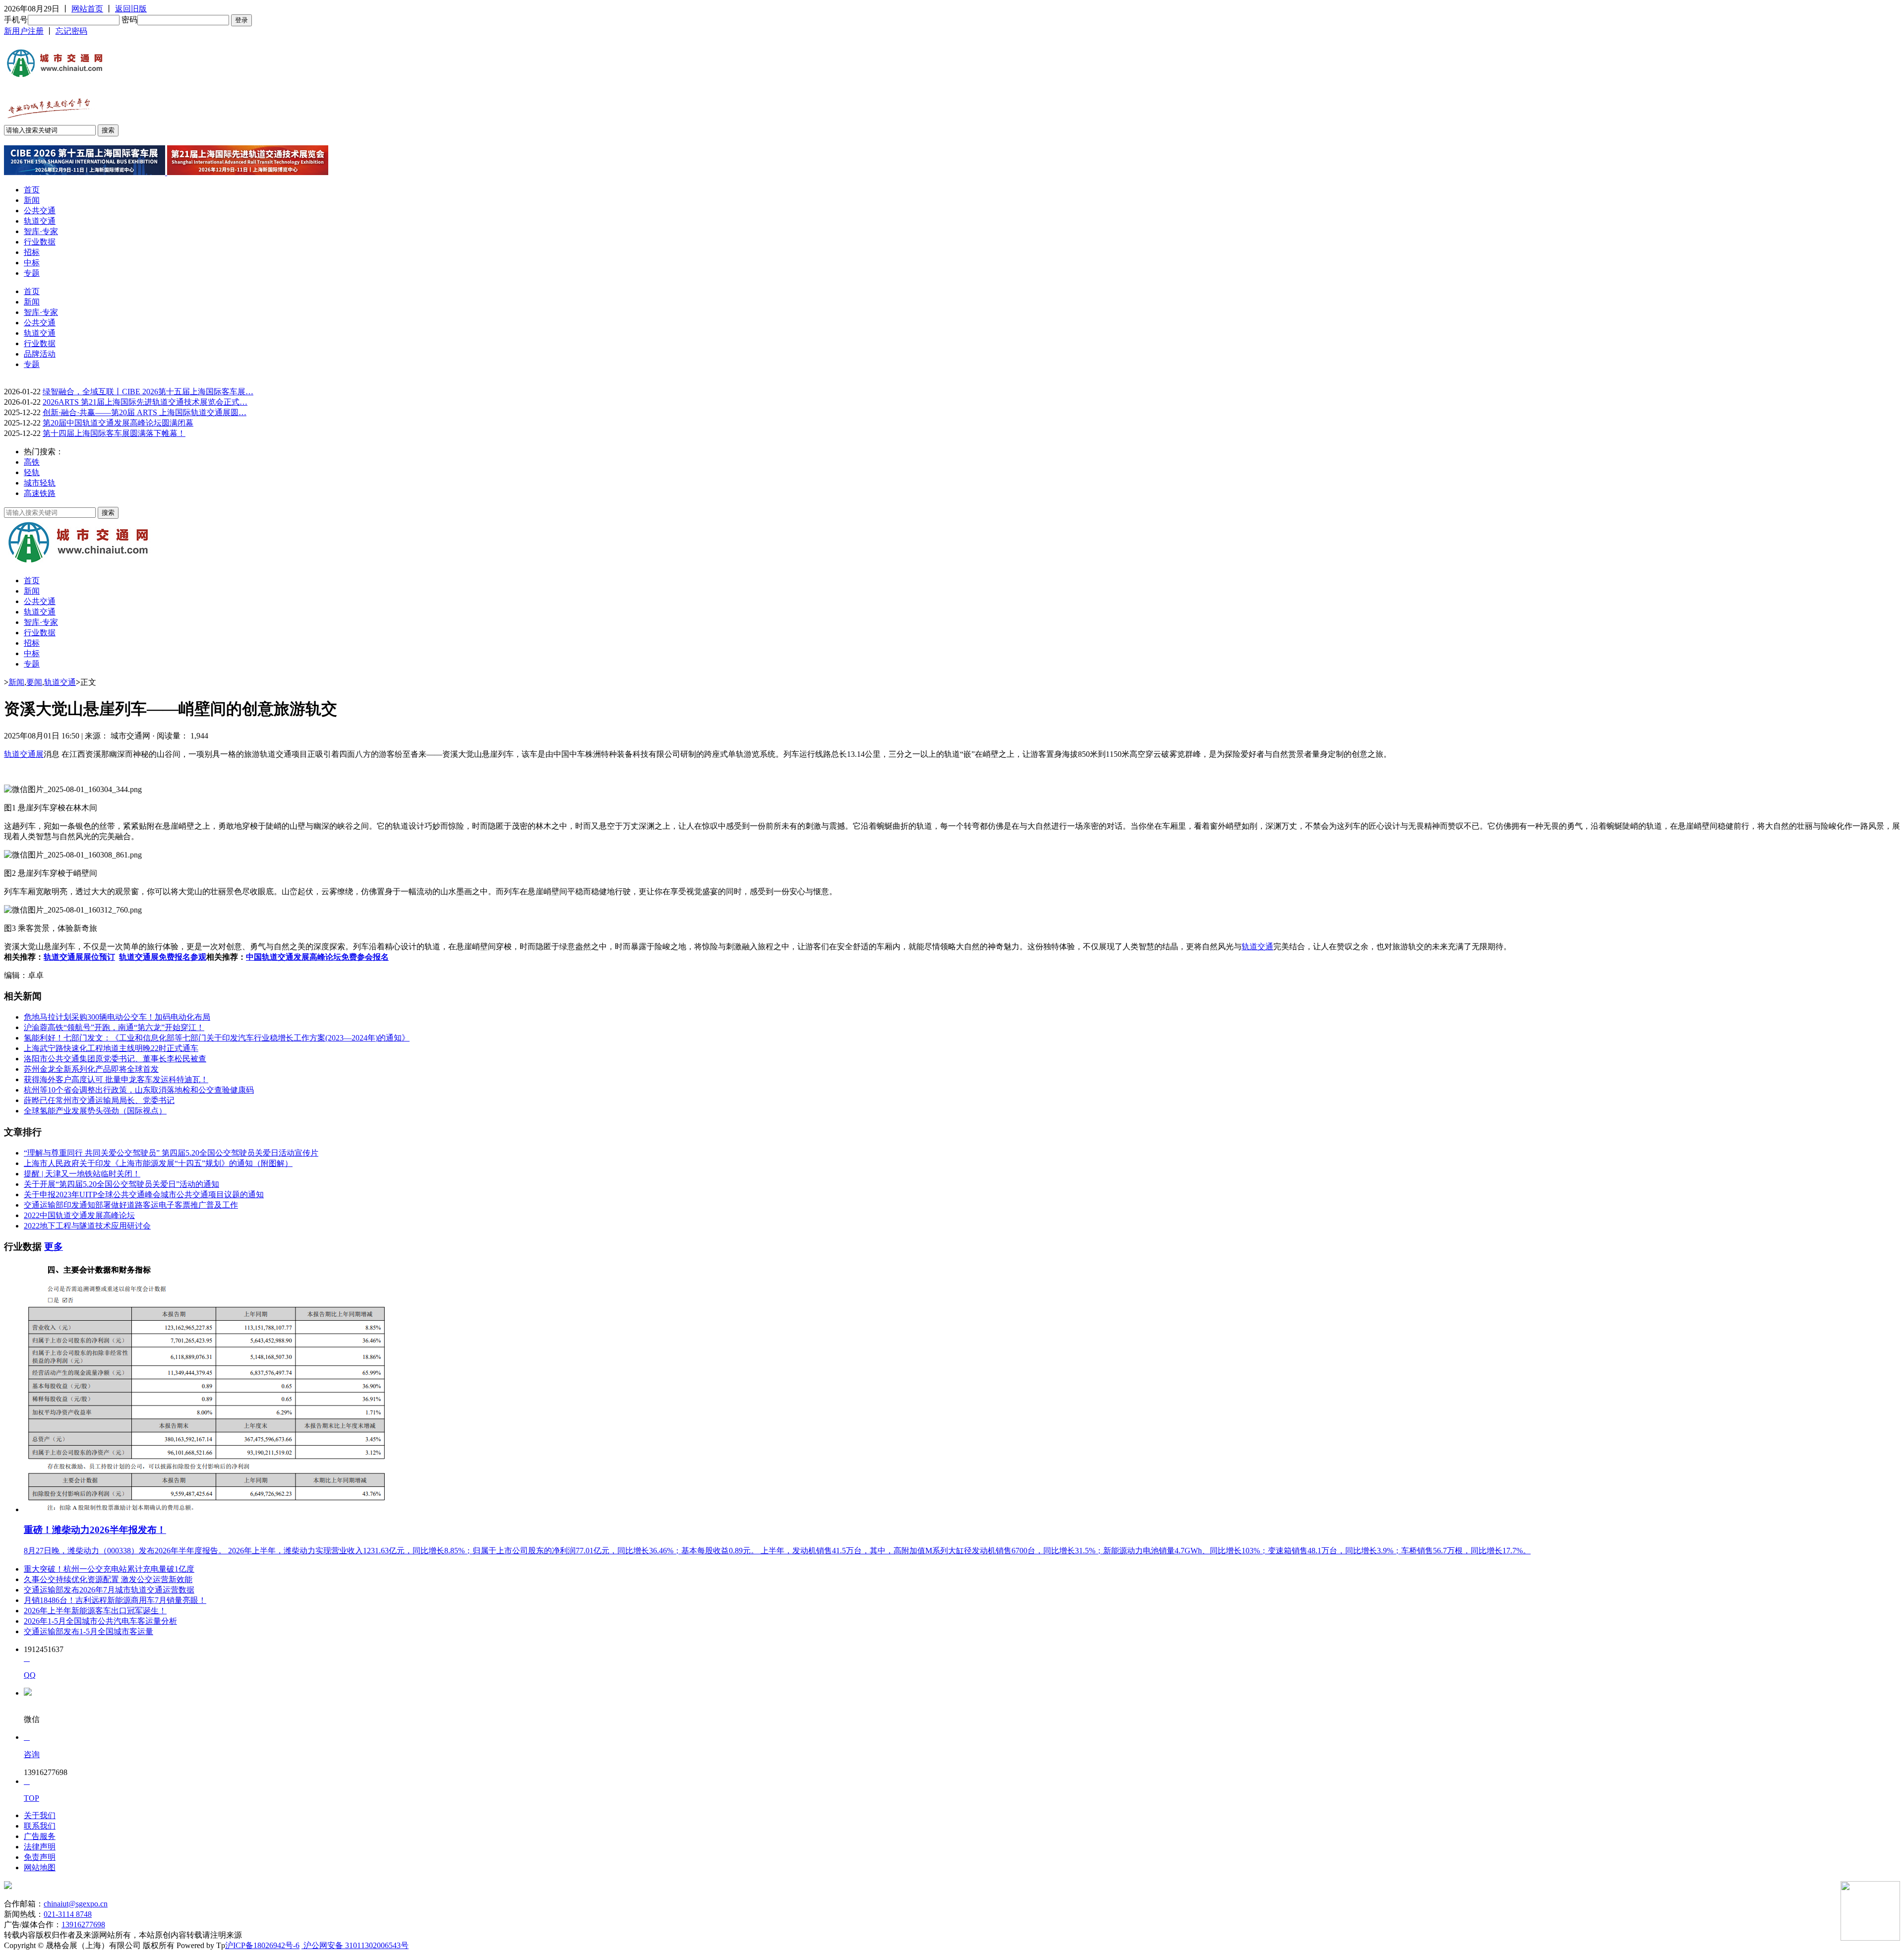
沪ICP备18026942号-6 (262, 1945)
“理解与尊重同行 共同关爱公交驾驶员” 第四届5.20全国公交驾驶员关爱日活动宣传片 (171, 1153)
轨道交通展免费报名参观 (163, 957)
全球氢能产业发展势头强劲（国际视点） (95, 1111)
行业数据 (40, 242)
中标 (32, 263)
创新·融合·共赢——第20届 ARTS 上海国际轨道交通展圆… (145, 412)
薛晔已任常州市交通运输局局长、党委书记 (99, 1100)
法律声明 (40, 1847)
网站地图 (40, 1867)
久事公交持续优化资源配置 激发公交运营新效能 (108, 1579)
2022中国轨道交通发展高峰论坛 (79, 1215)
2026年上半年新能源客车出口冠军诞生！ (95, 1611)
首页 (32, 190)
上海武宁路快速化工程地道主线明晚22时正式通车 (111, 1048)
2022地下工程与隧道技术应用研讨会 (87, 1226)
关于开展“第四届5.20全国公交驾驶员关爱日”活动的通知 (121, 1184)
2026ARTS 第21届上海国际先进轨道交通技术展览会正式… (145, 402)
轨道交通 (40, 221)
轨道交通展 (24, 754)
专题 (32, 273)
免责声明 (40, 1857)
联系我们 (40, 1826)
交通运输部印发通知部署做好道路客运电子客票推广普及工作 (131, 1205)
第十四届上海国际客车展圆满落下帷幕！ (114, 433)
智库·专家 (41, 231)
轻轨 (32, 472)
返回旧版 (131, 9)
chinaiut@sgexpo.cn (76, 1904)
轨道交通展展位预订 (79, 957)
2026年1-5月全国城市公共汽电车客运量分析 (100, 1621)
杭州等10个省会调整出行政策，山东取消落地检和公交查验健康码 (139, 1090)
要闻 (34, 682)
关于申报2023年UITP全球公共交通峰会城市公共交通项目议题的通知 (144, 1194)
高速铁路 (40, 493)
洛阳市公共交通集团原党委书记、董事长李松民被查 (115, 1059)
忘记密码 (71, 31)
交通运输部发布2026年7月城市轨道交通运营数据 (109, 1590)
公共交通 (40, 211)
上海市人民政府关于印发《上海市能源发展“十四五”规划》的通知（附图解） (158, 1163)
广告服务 (40, 1836)
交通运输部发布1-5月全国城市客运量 (89, 1631)
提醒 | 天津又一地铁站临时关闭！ (82, 1174)
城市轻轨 (40, 483)
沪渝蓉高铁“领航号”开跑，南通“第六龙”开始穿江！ (114, 1027)
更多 (54, 1247)
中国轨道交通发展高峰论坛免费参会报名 (317, 957)
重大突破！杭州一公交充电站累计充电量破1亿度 (109, 1569)
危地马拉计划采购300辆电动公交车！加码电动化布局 (117, 1017)
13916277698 (83, 1925)
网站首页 (87, 9)
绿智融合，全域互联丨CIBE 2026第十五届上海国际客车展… (148, 392)
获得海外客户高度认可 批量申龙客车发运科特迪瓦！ (116, 1079)
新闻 (32, 200)
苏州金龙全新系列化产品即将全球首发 (91, 1069)
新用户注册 (24, 31)
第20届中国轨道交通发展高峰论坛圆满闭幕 (118, 423)
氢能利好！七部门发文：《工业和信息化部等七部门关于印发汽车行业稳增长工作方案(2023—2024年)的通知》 (217, 1038)
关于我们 (40, 1815)
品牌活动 (40, 354)
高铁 (32, 462)
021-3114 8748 (68, 1914)
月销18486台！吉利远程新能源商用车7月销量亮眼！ (115, 1600)
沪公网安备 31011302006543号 (355, 1945)
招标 (32, 252)
